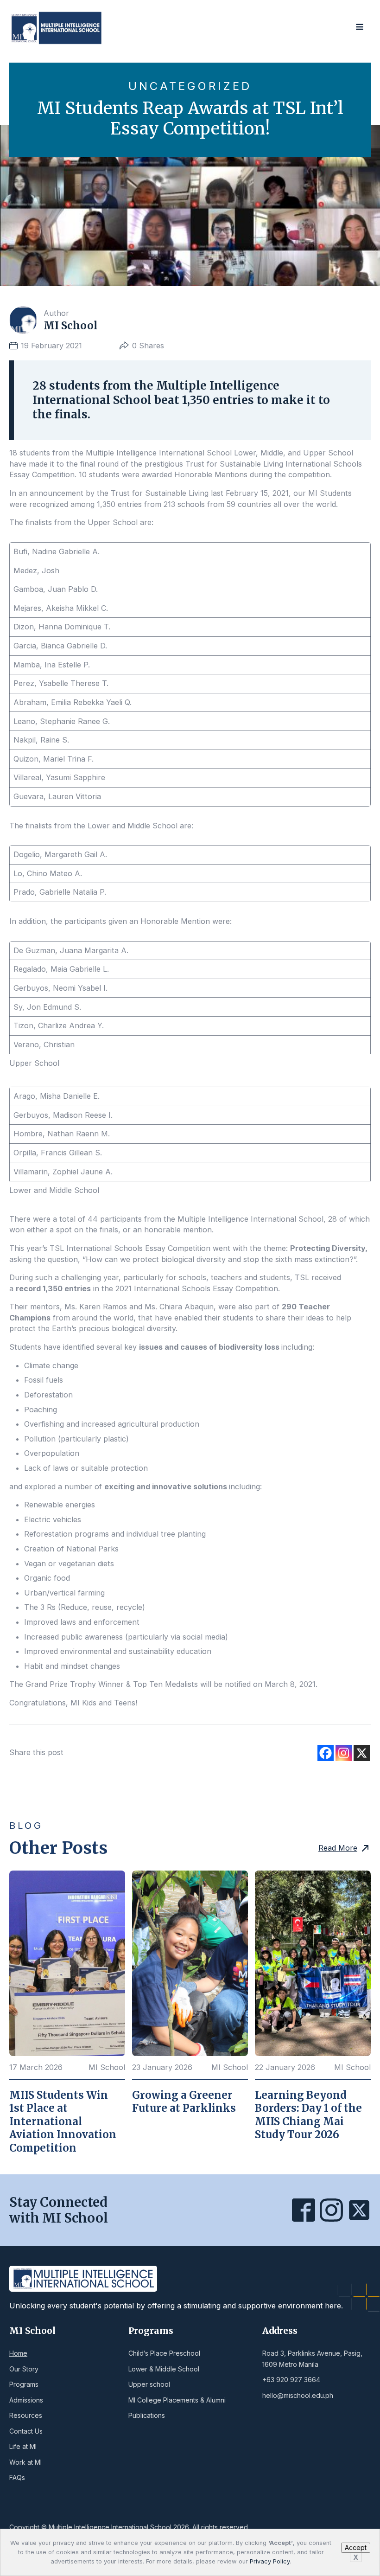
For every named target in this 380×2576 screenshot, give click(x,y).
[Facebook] (326, 1753)
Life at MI (23, 2446)
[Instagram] (344, 1753)
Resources (26, 2415)
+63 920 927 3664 (291, 2380)
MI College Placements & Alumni (177, 2400)
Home (18, 2353)
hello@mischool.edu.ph (298, 2395)
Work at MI (25, 2462)
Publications (147, 2415)
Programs (24, 2384)
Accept (356, 2547)
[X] (362, 1753)
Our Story (24, 2369)
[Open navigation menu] (360, 28)
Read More (338, 1848)
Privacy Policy (270, 2561)
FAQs (17, 2477)
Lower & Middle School (164, 2369)
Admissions (26, 2400)
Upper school (149, 2384)
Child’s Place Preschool (164, 2353)
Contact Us (26, 2431)
